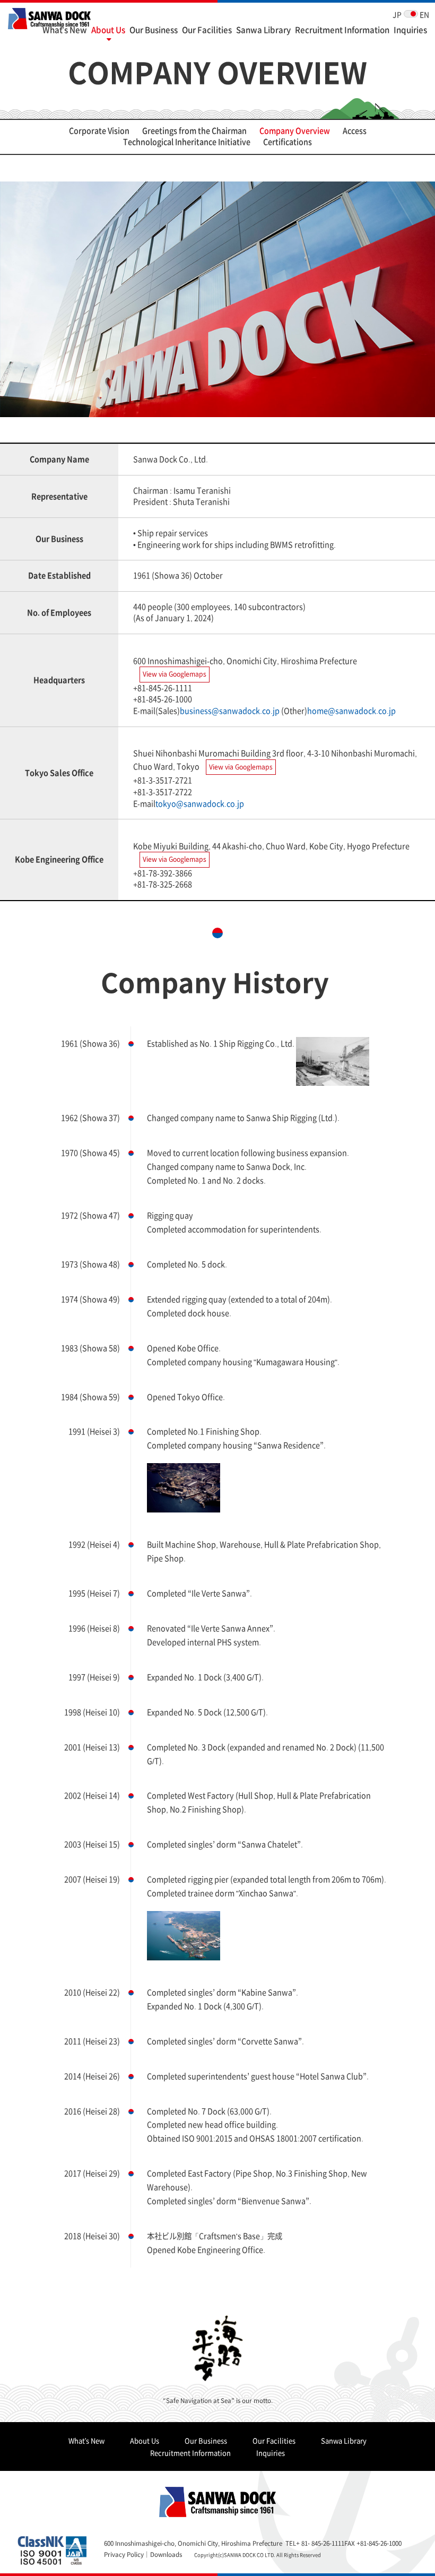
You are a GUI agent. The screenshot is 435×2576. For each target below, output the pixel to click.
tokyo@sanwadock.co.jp (200, 803)
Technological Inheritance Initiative (187, 142)
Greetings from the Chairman (194, 131)
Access (355, 131)
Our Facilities (207, 29)
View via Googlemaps (175, 674)
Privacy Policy (124, 2554)
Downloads (166, 2554)
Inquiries (410, 29)
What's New (65, 29)
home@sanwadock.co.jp (351, 711)
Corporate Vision (99, 131)
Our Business (154, 29)
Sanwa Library (263, 29)
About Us (108, 29)
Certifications (288, 142)
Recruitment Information (342, 29)
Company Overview (295, 131)
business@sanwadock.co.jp (230, 711)
